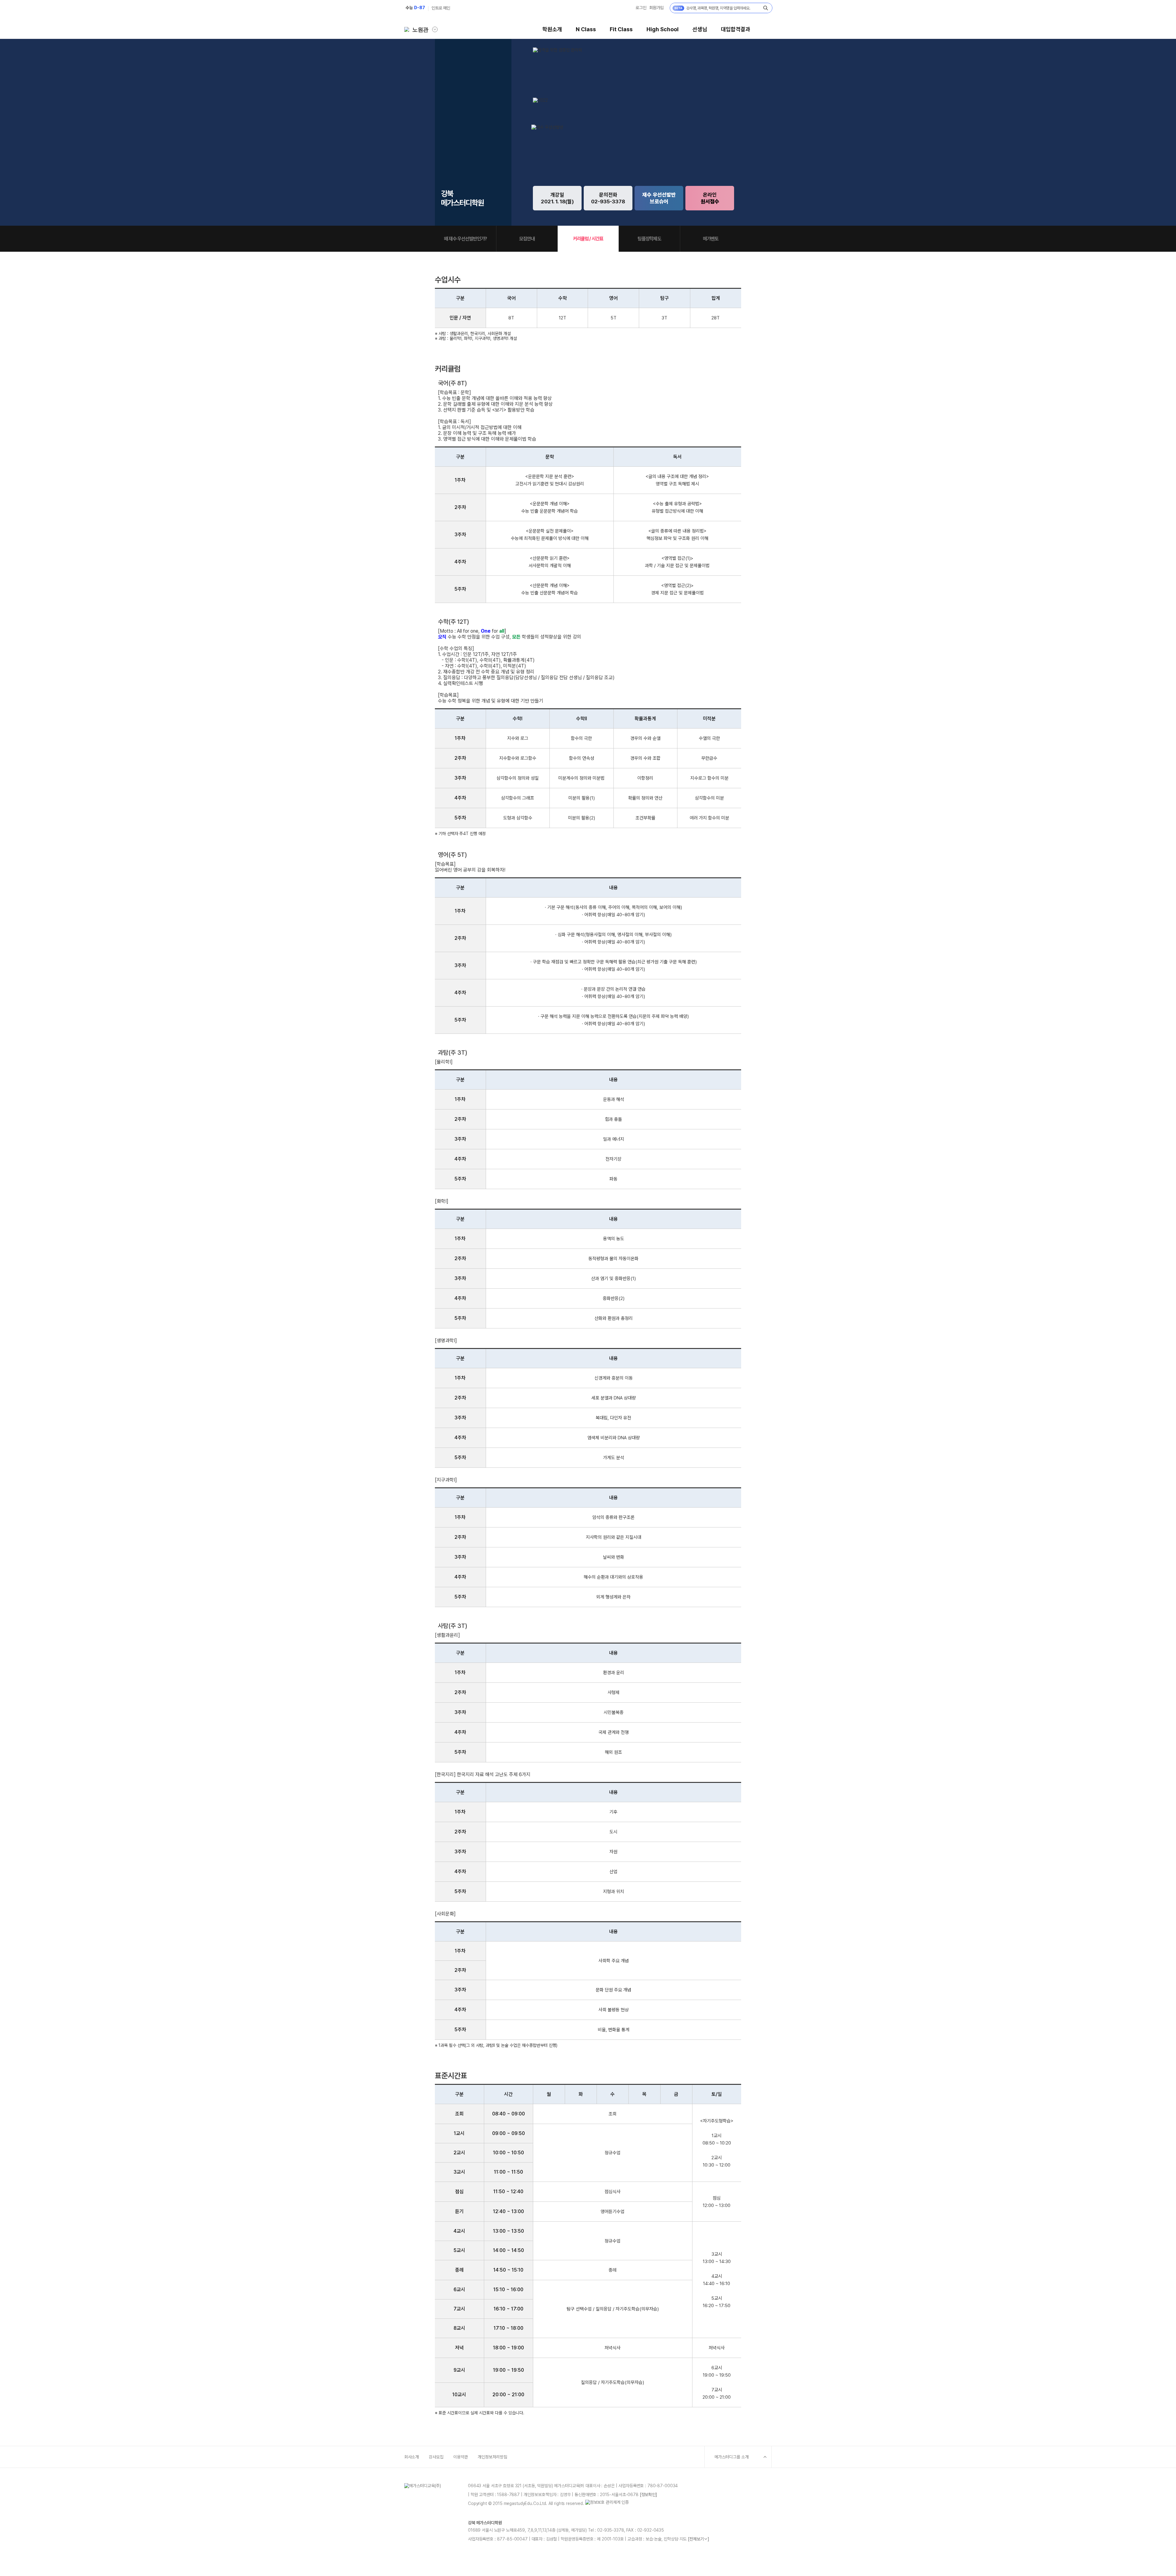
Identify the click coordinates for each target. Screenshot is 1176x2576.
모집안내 (527, 239)
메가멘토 (711, 239)
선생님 (700, 29)
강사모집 (436, 2457)
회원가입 (656, 8)
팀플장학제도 (649, 239)
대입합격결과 (736, 29)
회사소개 (412, 2457)
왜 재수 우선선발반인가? (466, 239)
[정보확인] (648, 2495)
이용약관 (461, 2457)
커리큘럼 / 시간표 (588, 239)
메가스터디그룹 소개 (732, 2457)
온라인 (710, 198)
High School (663, 29)
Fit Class (621, 29)
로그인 (641, 8)
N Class (586, 29)
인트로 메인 (441, 8)
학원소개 (552, 29)
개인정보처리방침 (492, 2457)
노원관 (420, 30)
